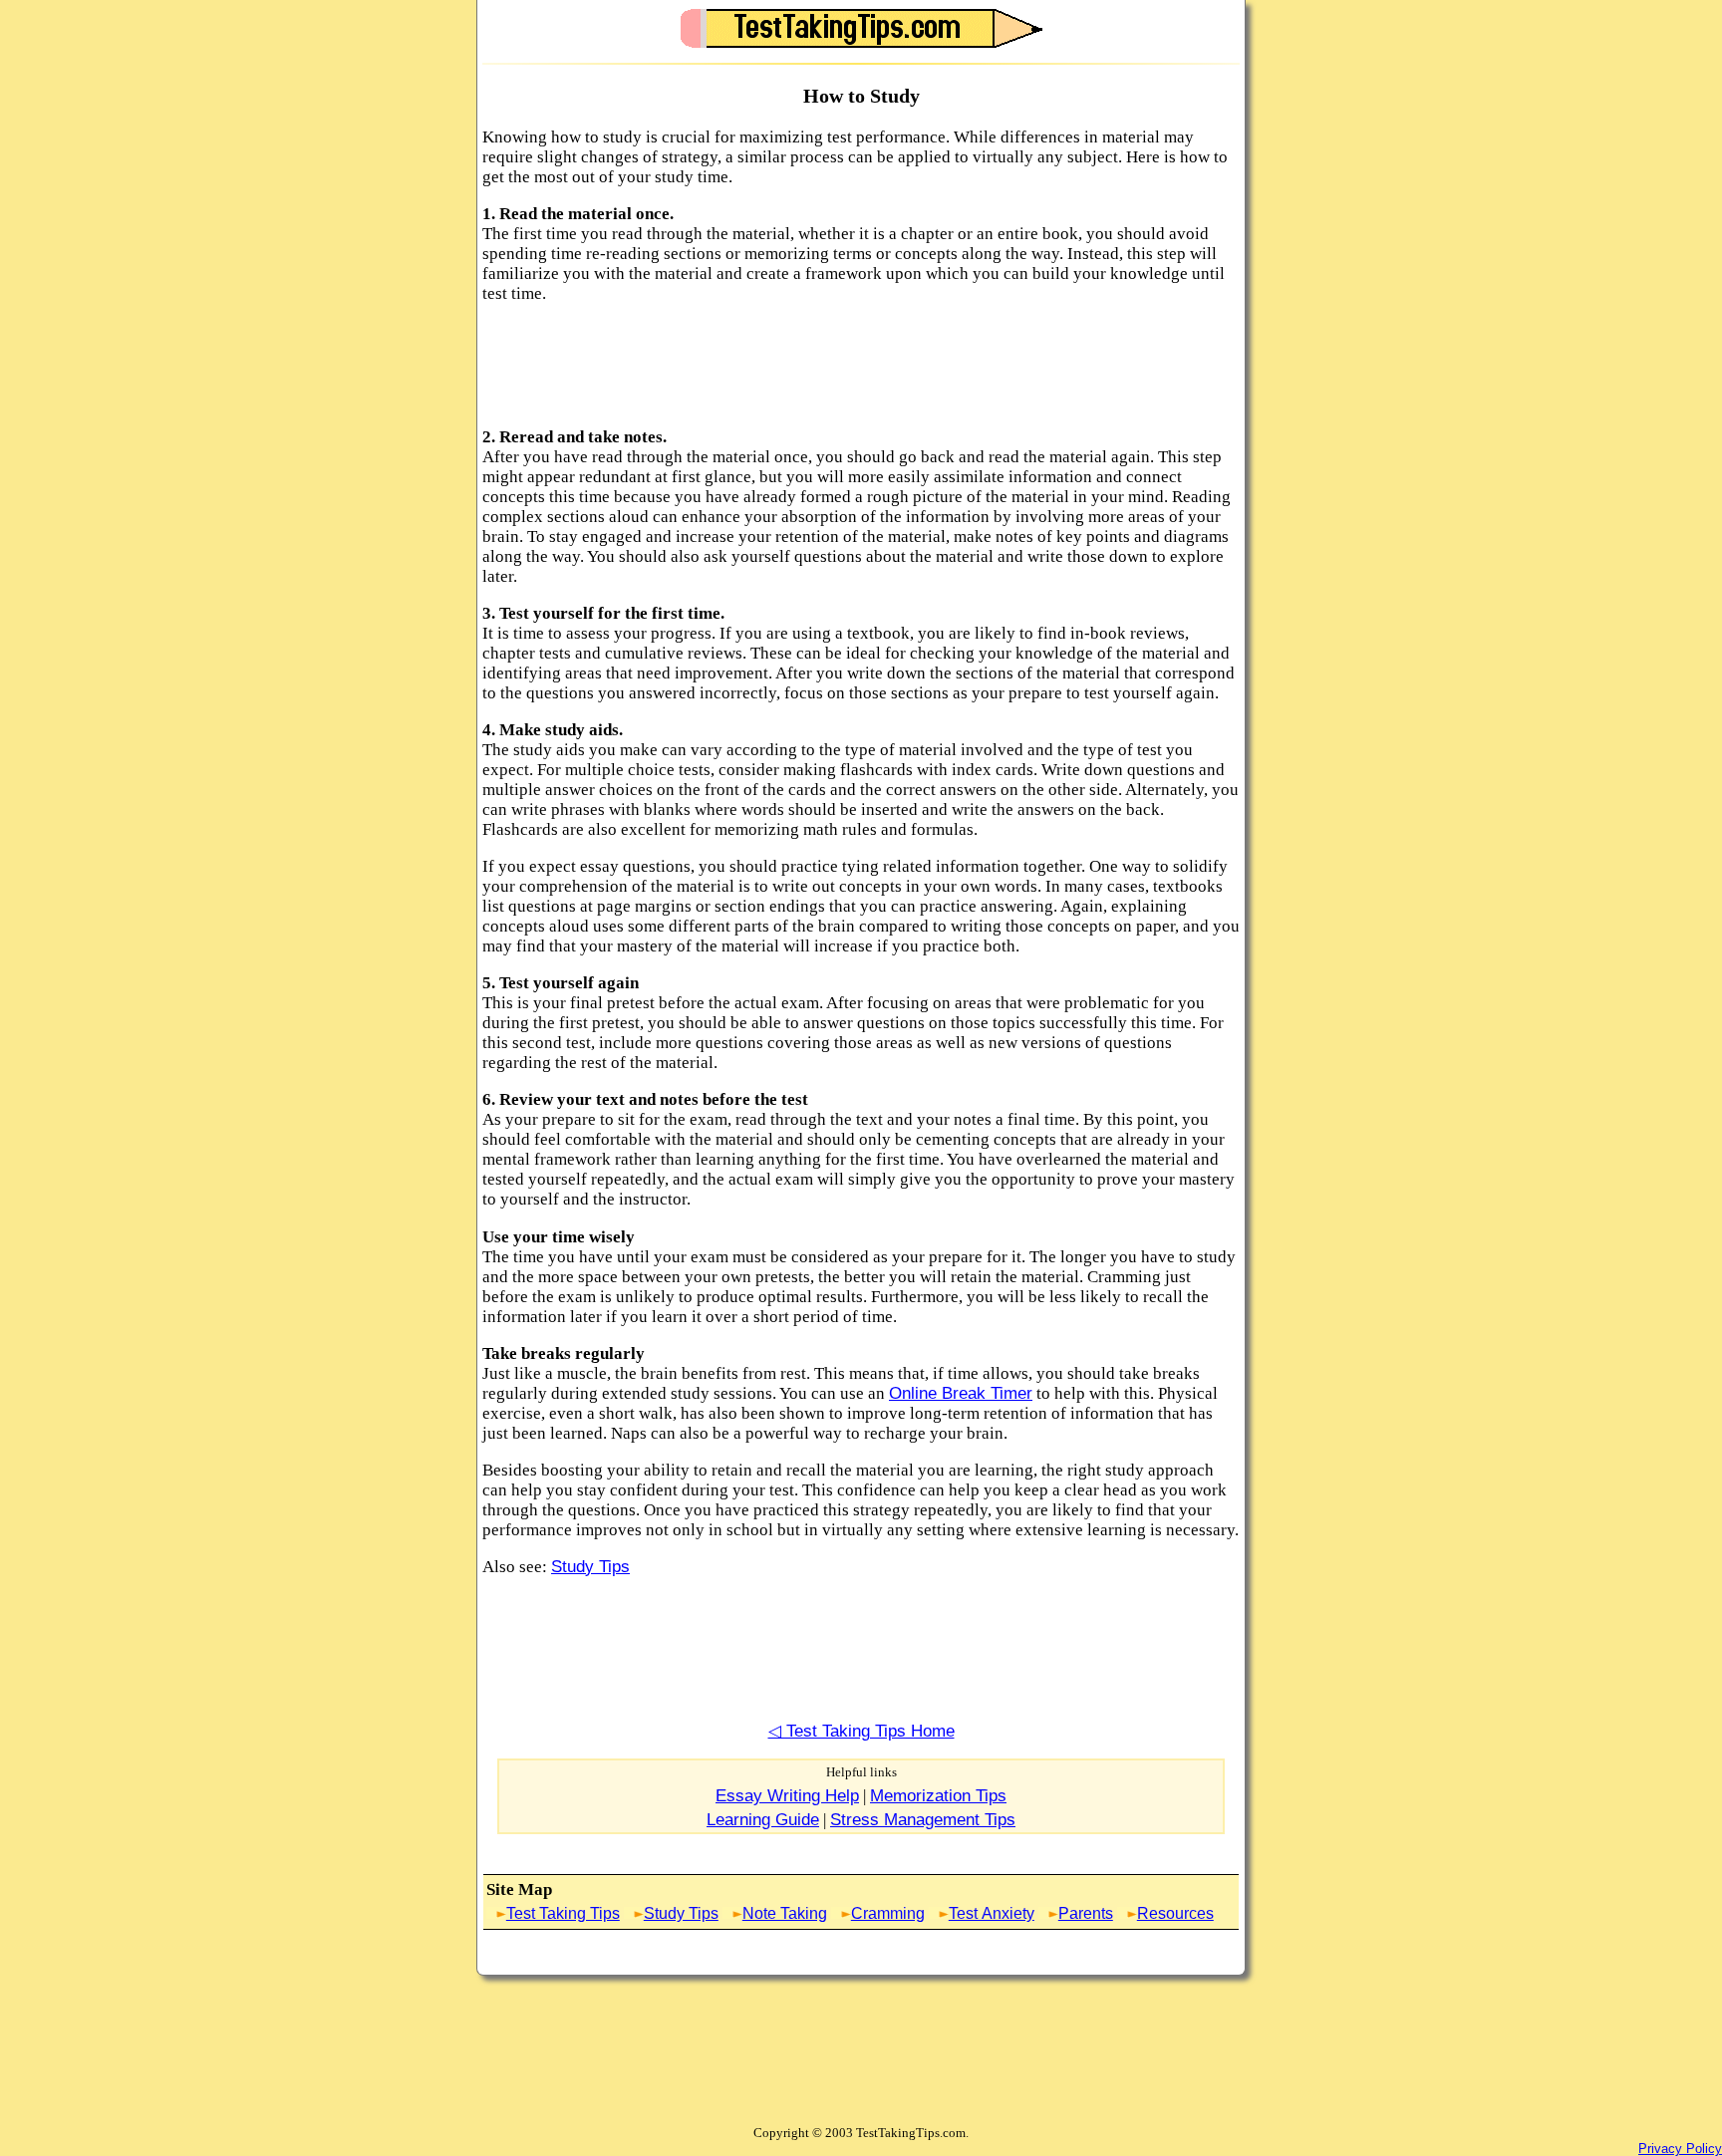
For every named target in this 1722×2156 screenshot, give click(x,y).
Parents (1086, 1913)
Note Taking (785, 1913)
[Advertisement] (845, 366)
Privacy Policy (1680, 2149)
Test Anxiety (992, 1913)
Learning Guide (763, 1820)
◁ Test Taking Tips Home (861, 1731)
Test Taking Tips (563, 1913)
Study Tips (590, 1567)
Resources (1175, 1913)
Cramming (888, 1913)
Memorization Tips (938, 1796)
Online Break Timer (961, 1393)
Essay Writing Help (787, 1796)
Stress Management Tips (923, 1820)
